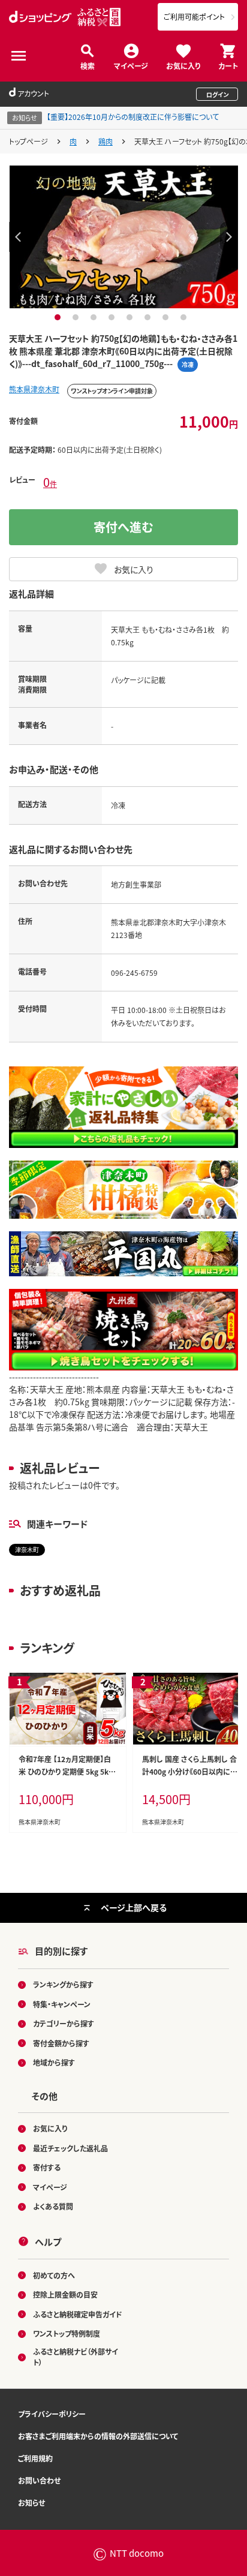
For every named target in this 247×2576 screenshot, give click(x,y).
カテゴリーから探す (64, 2023)
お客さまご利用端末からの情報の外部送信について (98, 2436)
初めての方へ (54, 2275)
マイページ (131, 65)
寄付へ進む (123, 527)
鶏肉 (106, 141)
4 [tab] (113, 317)
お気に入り (183, 65)
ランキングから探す (63, 1984)
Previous (18, 237)
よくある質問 (53, 2206)
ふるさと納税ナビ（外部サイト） (76, 2357)
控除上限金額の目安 (65, 2294)
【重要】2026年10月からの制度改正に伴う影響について (133, 117)
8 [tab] (185, 317)
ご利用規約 (35, 2458)
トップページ (28, 141)
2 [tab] (77, 317)
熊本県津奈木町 (34, 389)
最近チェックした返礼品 (70, 2148)
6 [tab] (149, 317)
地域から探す (54, 2062)
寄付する (47, 2167)
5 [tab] (131, 317)
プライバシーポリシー (52, 2414)
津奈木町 (27, 1549)
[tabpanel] (124, 237)
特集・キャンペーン (62, 2004)
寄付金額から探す (61, 2043)
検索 (88, 65)
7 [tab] (167, 317)
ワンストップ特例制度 (67, 2333)
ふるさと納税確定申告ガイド (78, 2314)
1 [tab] (59, 317)
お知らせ (31, 2503)
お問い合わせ (39, 2480)
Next (229, 237)
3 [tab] (95, 317)
